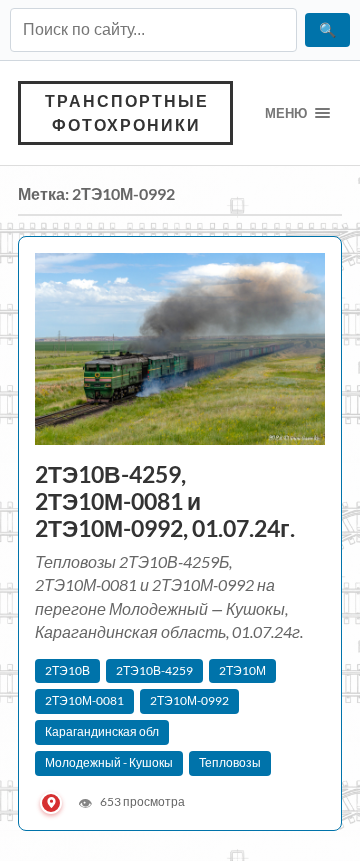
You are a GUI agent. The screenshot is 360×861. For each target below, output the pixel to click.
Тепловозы (230, 762)
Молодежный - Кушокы (109, 762)
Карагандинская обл (102, 731)
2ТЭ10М (242, 670)
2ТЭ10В (67, 670)
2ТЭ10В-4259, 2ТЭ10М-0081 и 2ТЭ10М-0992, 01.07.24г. (167, 501)
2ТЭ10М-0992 (189, 700)
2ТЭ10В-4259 (154, 670)
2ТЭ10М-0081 (84, 700)
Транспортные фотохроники (127, 112)
